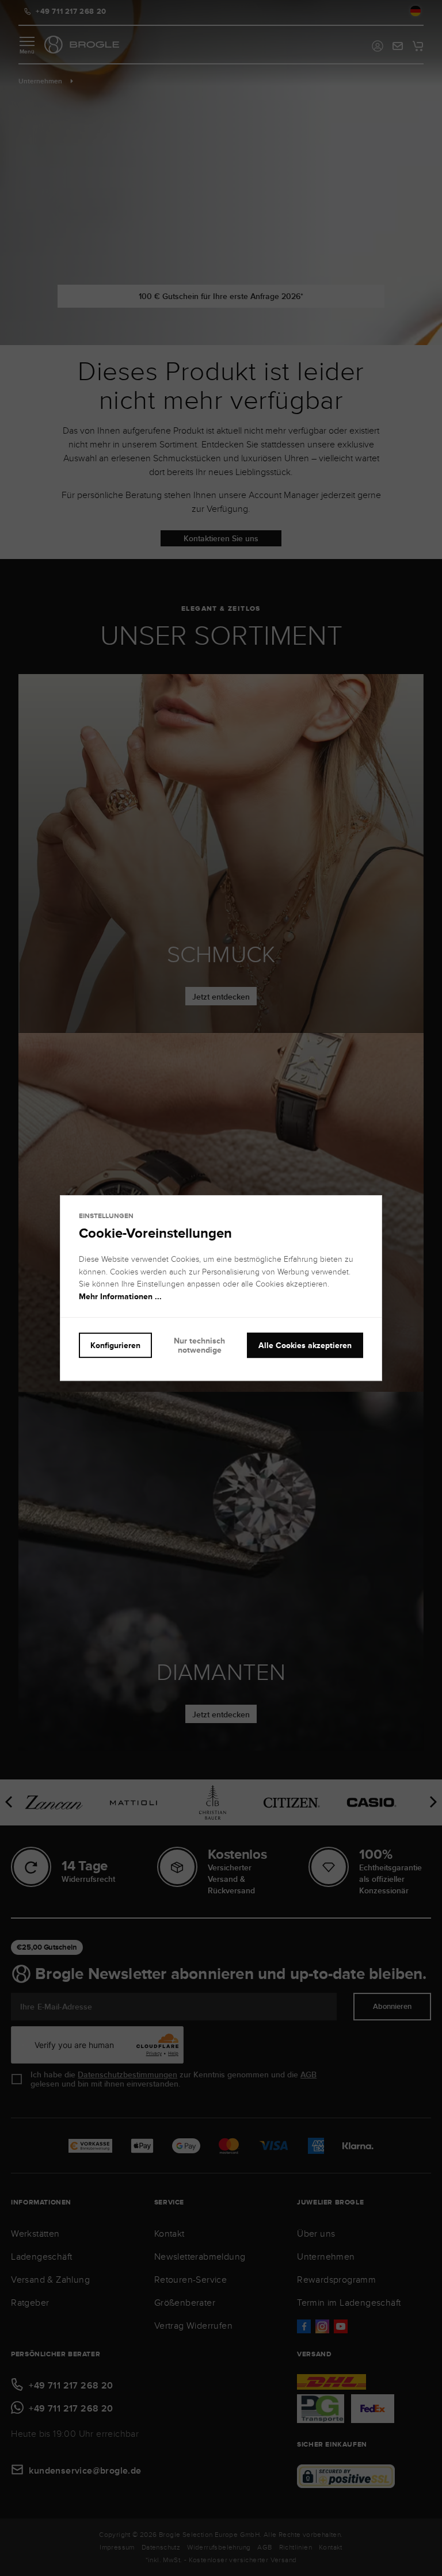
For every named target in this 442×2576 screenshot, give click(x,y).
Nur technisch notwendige (199, 1346)
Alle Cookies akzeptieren (305, 1345)
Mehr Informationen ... (120, 1296)
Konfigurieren (115, 1345)
